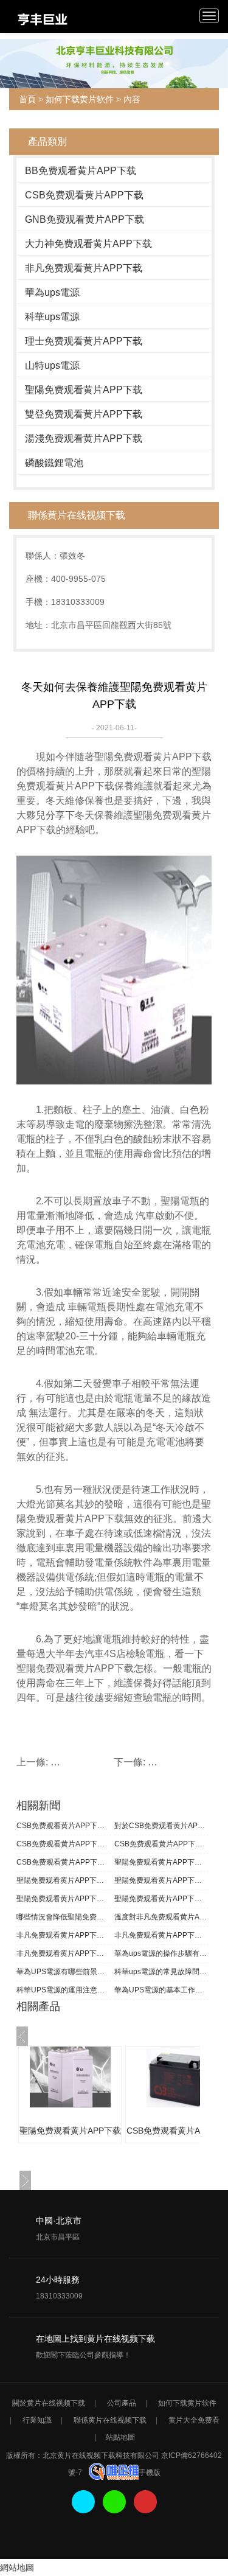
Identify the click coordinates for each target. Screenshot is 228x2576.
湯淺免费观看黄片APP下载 (84, 438)
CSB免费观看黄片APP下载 (84, 195)
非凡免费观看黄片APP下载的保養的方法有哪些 (64, 1953)
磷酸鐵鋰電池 (54, 463)
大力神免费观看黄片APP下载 (88, 244)
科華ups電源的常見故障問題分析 (162, 1972)
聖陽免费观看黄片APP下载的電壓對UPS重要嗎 (162, 1862)
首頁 (27, 99)
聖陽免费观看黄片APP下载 (84, 390)
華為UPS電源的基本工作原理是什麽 (162, 1990)
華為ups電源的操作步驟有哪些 (162, 1953)
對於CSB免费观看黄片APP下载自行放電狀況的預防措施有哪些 (162, 1826)
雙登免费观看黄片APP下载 (84, 414)
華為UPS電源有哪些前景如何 (64, 1972)
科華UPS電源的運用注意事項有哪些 (64, 1990)
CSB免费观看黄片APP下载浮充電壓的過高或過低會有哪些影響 (64, 1844)
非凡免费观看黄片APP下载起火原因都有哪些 (162, 1935)
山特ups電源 (52, 365)
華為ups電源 (52, 292)
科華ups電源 (52, 317)
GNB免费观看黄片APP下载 (85, 219)
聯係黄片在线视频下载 (110, 2420)
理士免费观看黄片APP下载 (84, 341)
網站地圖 (17, 2567)
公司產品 (122, 2403)
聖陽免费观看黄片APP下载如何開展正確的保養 (162, 1880)
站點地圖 (120, 2437)
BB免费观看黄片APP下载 (81, 171)
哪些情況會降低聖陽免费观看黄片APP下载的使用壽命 (64, 1917)
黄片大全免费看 (194, 2420)
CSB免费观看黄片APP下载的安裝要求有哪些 (64, 1862)
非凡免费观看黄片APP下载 (84, 268)
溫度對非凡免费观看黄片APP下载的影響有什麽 (162, 1917)
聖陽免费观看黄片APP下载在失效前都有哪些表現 (64, 1880)
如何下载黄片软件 (80, 99)
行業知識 (37, 2420)
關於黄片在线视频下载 (49, 2403)
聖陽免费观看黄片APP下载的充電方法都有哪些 (162, 1899)
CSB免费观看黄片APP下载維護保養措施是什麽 (162, 1844)
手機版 (150, 2473)
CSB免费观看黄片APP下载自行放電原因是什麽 (64, 1826)
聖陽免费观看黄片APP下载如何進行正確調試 (64, 1899)
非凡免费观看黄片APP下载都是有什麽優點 (64, 1935)
